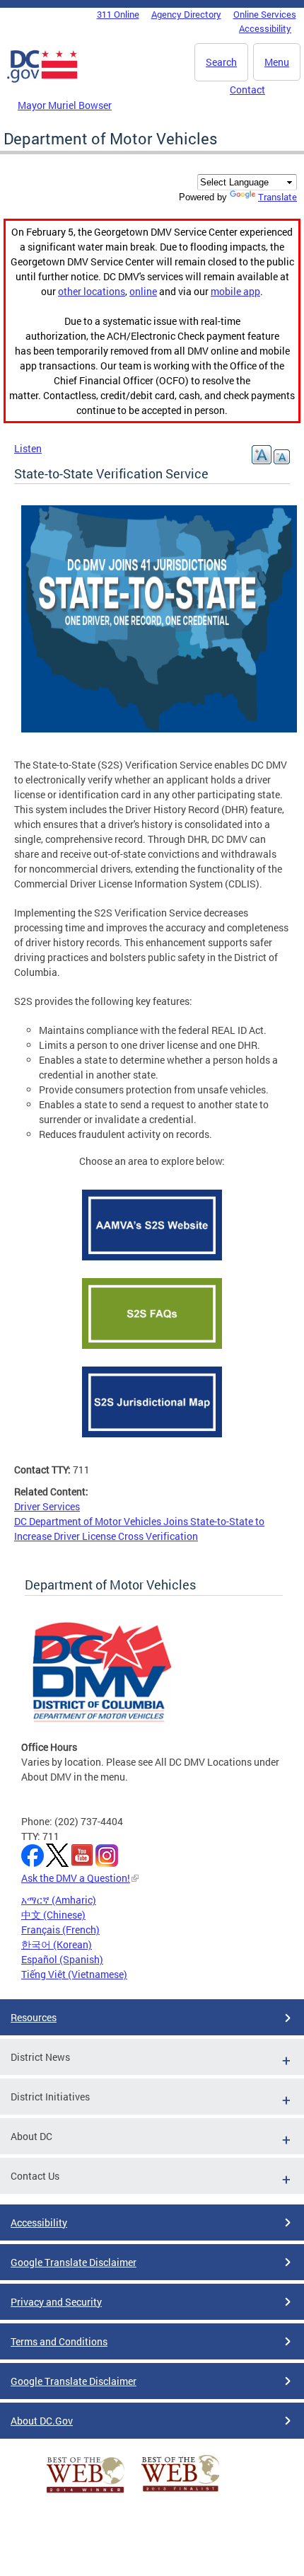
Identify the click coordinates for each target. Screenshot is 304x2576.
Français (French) (60, 1930)
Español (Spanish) (62, 1959)
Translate (277, 197)
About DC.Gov (42, 2421)
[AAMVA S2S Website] (152, 1264)
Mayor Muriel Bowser (65, 105)
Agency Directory (186, 14)
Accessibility (265, 28)
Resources (34, 2017)
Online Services (265, 14)
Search (221, 62)
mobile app (235, 291)
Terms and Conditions (59, 2341)
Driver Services (47, 1506)
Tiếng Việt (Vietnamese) (74, 1974)
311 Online (118, 14)
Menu (277, 62)
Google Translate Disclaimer (74, 2262)
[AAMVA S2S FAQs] (152, 1352)
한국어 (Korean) (57, 1944)
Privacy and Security (56, 2302)
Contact (247, 90)
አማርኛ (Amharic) (59, 1900)
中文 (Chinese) (53, 1915)
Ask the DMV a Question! (76, 1878)
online (143, 291)
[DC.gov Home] (42, 80)
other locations (92, 291)
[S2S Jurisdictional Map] (152, 1441)
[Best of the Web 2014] (86, 2493)
